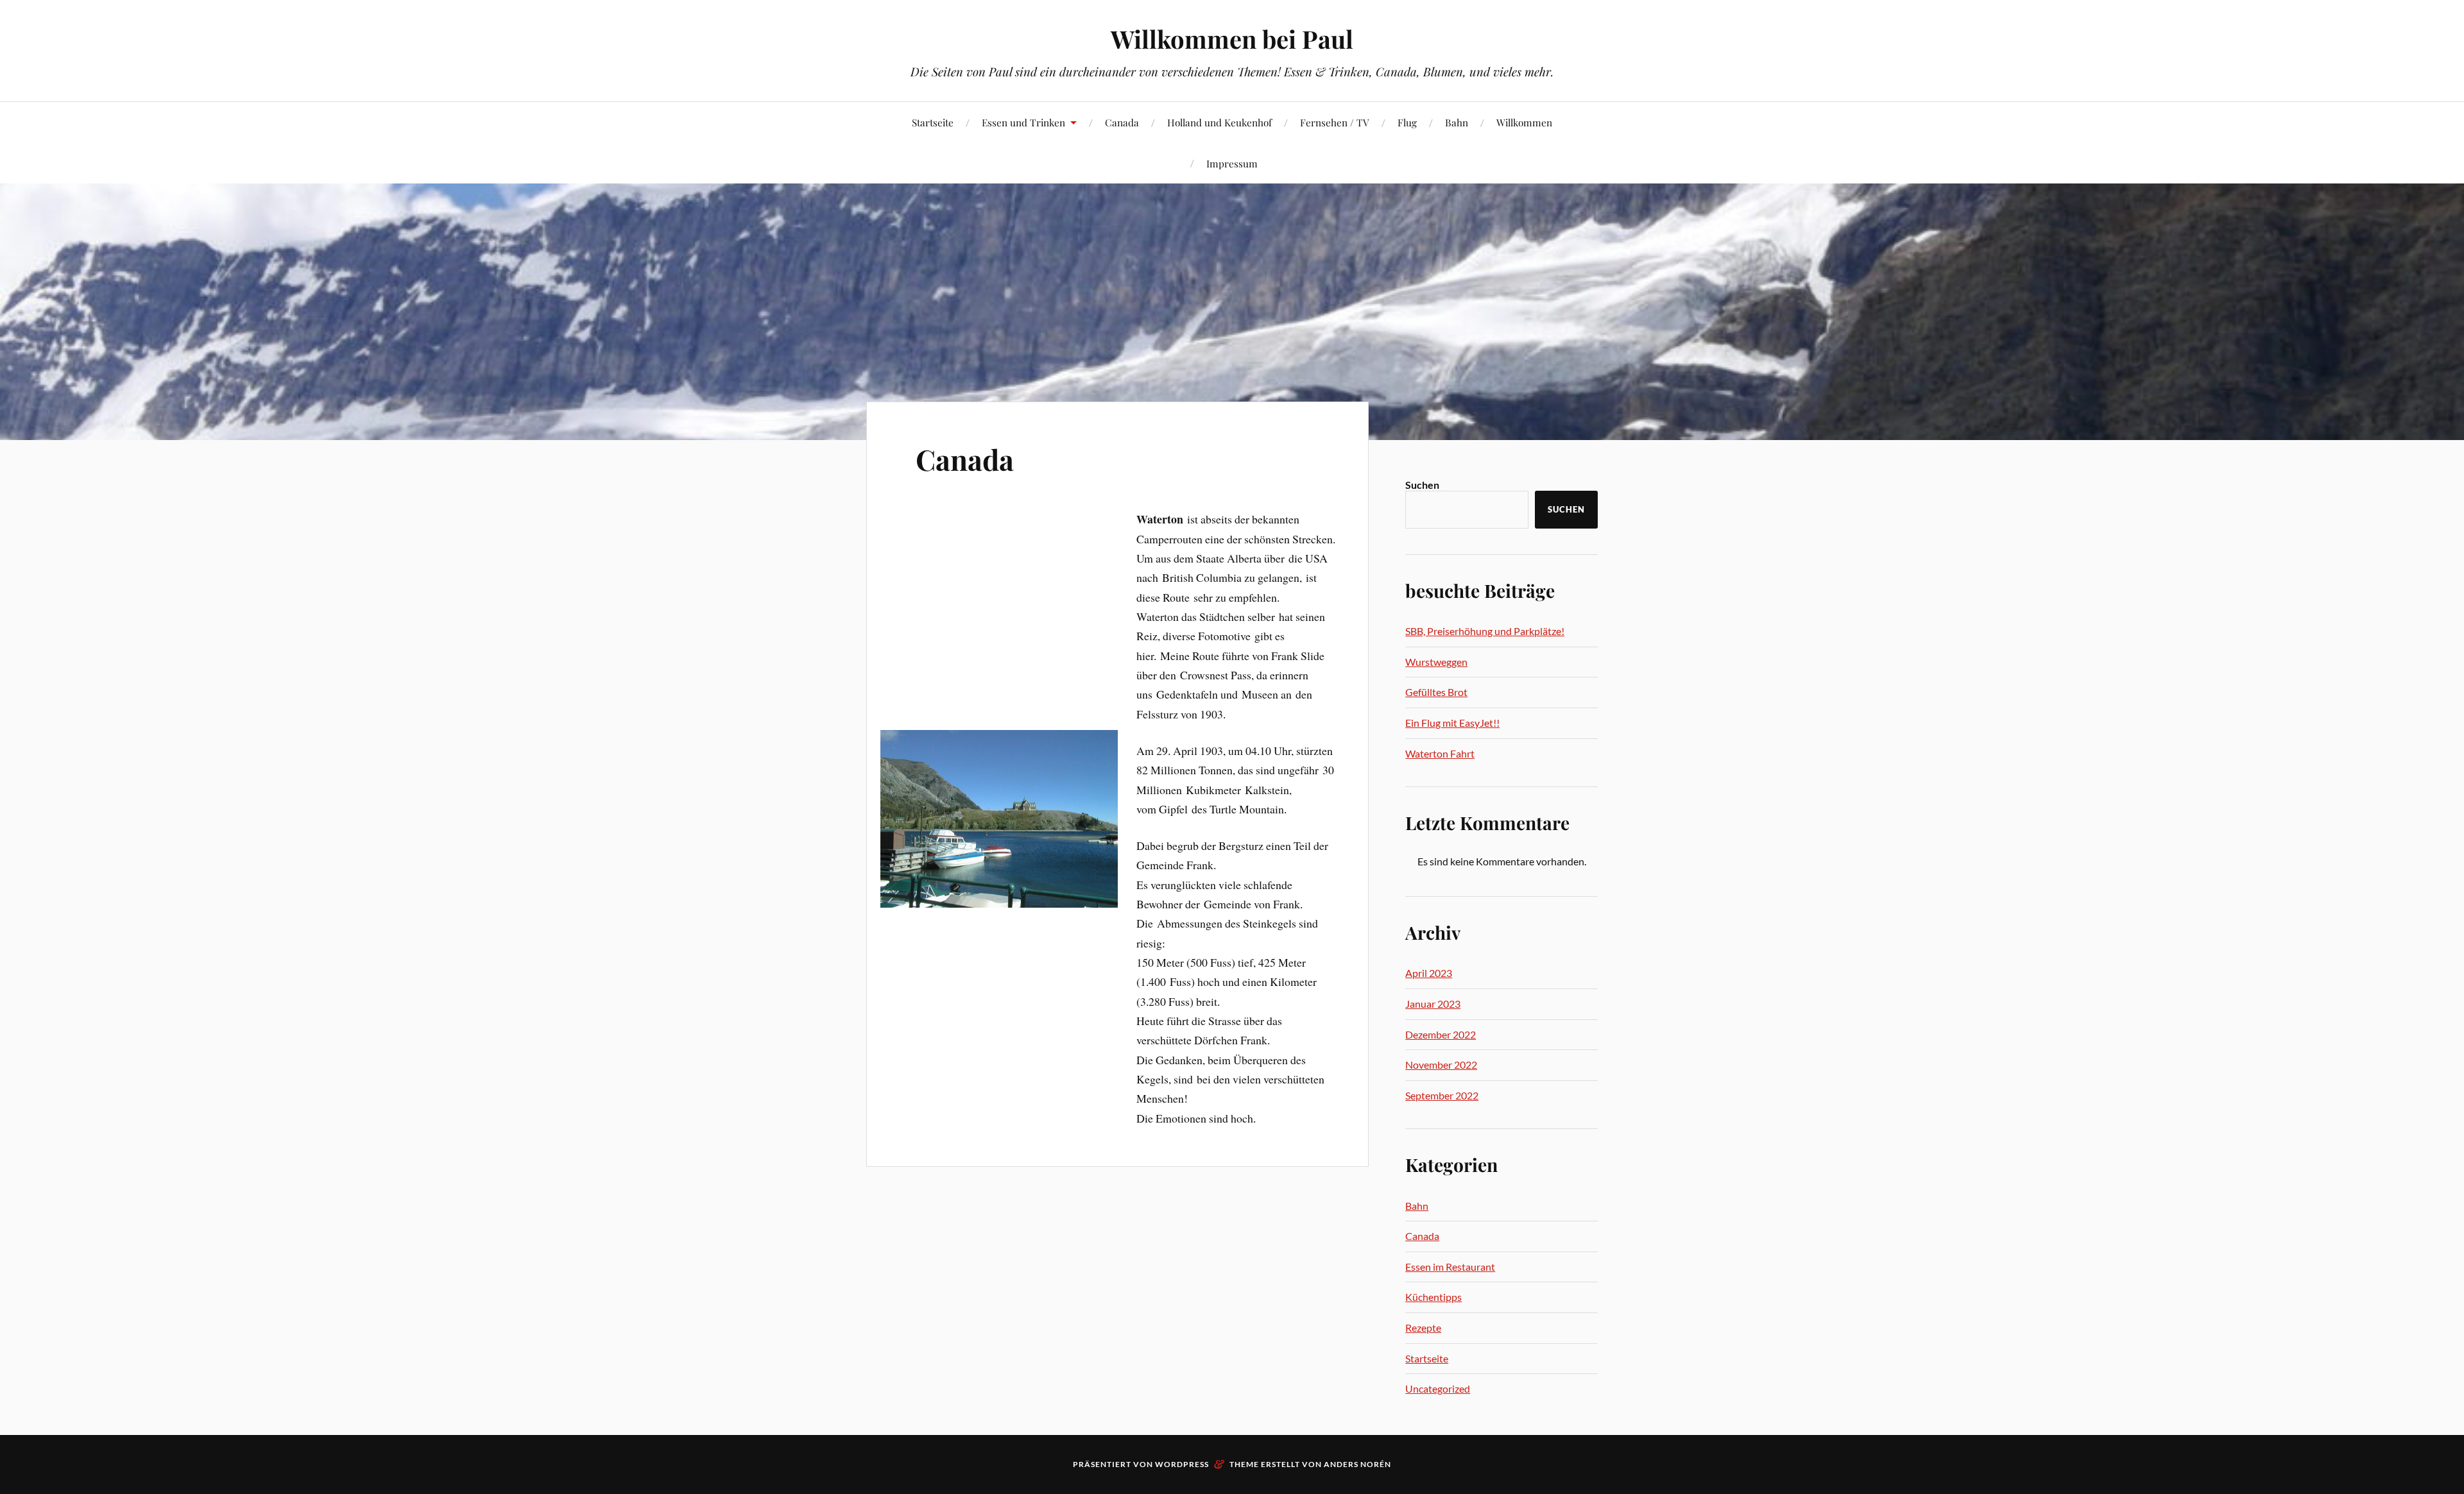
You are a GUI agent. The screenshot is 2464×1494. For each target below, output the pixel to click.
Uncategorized (1438, 1388)
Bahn (1457, 122)
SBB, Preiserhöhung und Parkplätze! (1485, 631)
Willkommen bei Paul (1232, 39)
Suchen (1422, 485)
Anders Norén (1357, 1464)
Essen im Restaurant (1450, 1267)
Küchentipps (1433, 1297)
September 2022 (1442, 1095)
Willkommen (1524, 122)
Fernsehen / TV (1335, 122)
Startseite (933, 122)
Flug (1407, 122)
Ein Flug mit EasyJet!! (1452, 723)
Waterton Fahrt (1440, 753)
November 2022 (1441, 1065)
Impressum (1232, 163)
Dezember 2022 (1441, 1034)
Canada (1122, 122)
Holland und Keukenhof (1219, 122)
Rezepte (1423, 1328)
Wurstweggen (1436, 662)
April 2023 (1429, 973)
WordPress (1182, 1464)
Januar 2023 (1433, 1004)
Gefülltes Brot (1436, 692)
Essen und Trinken (1023, 122)
